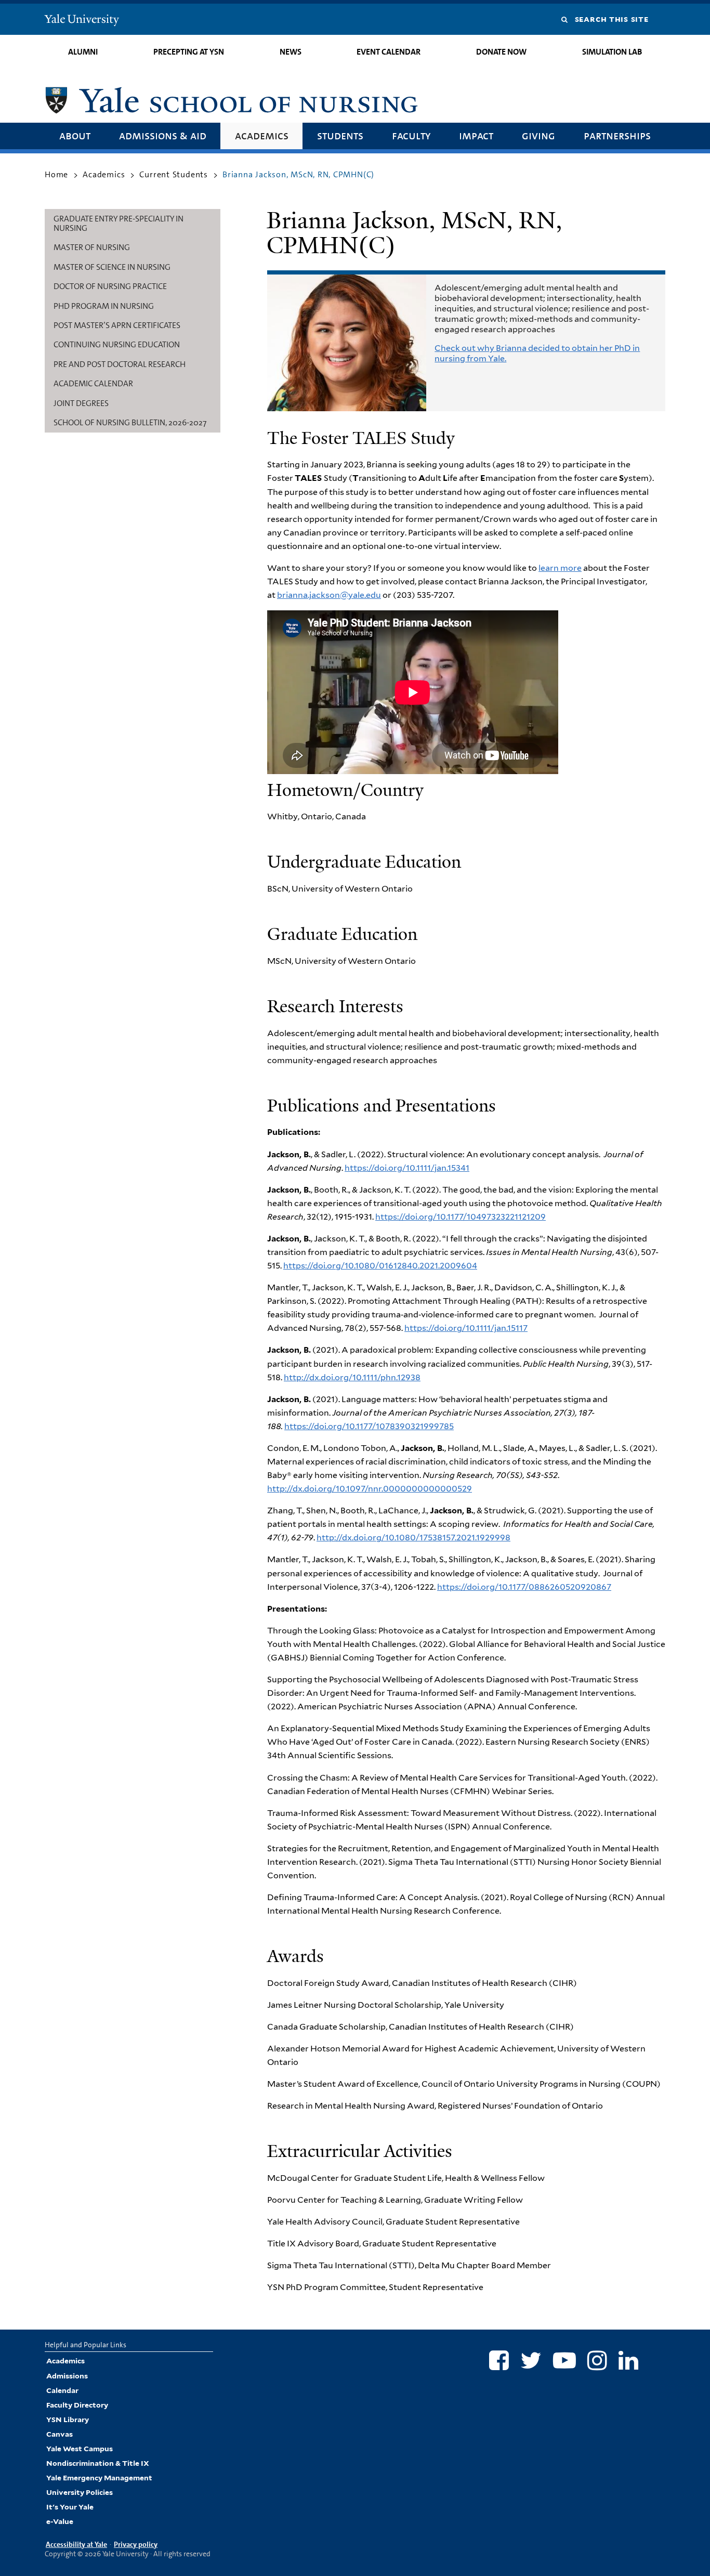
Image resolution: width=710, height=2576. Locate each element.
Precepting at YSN (189, 52)
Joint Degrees (81, 403)
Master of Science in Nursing (112, 267)
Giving (538, 135)
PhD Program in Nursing (104, 306)
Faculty (411, 135)
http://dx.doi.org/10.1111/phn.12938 (352, 1377)
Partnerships (617, 135)
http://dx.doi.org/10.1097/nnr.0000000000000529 (370, 1489)
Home (56, 174)
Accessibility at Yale (76, 2544)
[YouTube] (564, 2360)
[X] (531, 2360)
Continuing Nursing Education (117, 344)
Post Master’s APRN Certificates (117, 325)
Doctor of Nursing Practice (110, 286)
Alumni (83, 52)
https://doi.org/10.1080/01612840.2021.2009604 (380, 1266)
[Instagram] (597, 2360)
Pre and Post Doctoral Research (120, 364)
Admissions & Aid (163, 135)
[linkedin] (628, 2360)
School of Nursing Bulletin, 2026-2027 (130, 422)
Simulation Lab (612, 52)
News (291, 52)
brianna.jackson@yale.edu (329, 595)
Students (340, 135)
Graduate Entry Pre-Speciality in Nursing (119, 223)
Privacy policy (136, 2544)
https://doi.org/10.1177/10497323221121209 (461, 1217)
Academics (262, 135)
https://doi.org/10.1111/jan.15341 (407, 1168)
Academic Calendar (93, 383)
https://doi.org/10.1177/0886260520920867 (524, 1587)
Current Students (174, 174)
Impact (476, 135)
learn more (560, 568)
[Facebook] (499, 2360)
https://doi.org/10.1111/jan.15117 (466, 1328)
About (75, 135)
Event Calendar (389, 52)
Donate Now (501, 52)
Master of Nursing (92, 247)
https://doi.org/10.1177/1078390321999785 (369, 1426)
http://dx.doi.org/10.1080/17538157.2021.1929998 (413, 1538)
